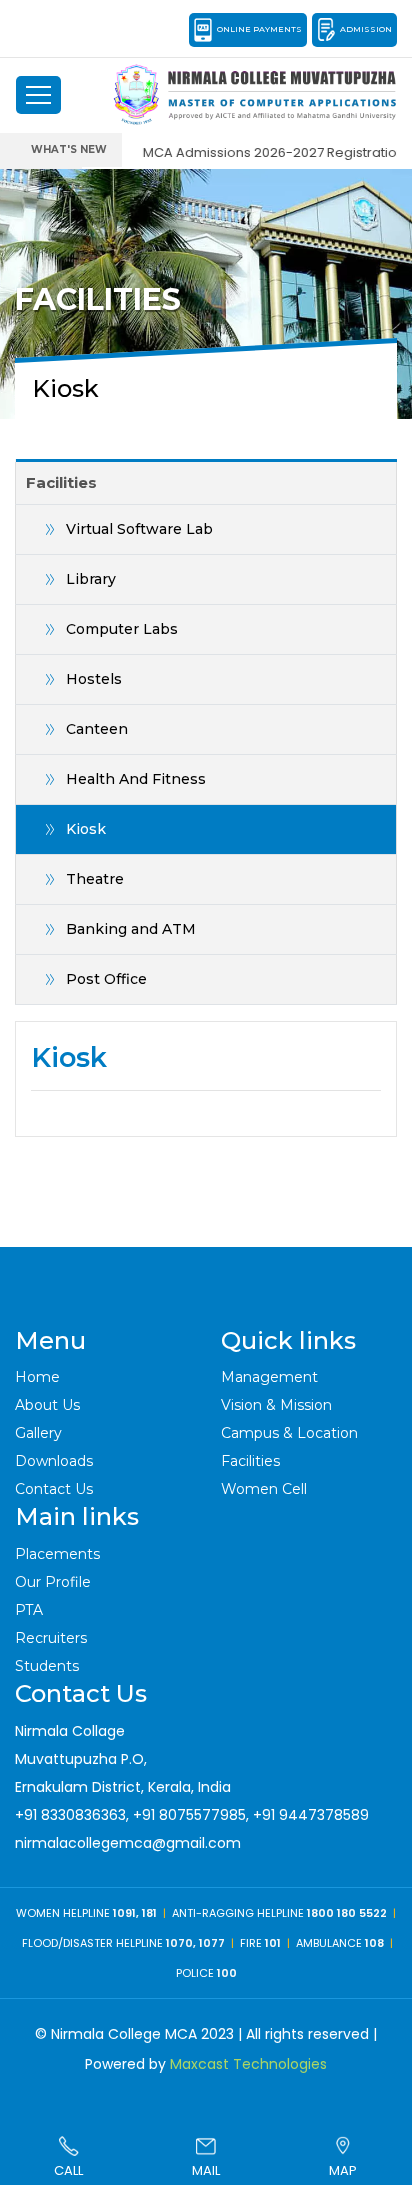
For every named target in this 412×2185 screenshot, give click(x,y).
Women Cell (264, 1489)
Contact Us (54, 1489)
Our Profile (53, 1582)
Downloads (54, 1461)
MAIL (206, 2170)
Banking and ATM (131, 929)
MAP (343, 2170)
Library (91, 579)
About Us (47, 1405)
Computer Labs (122, 629)
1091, (127, 1913)
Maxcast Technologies (248, 2064)
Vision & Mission (276, 1405)
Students (47, 1666)
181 (149, 1913)
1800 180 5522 (347, 1913)
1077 (212, 1943)
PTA (29, 1610)
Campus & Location (289, 1433)
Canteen (97, 729)
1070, (181, 1943)
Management (269, 1377)
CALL (68, 2170)
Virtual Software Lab (139, 529)
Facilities (250, 1461)
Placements (57, 1554)
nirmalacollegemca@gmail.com (128, 1843)
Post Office (106, 979)
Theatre (95, 879)
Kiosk (86, 829)
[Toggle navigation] (38, 95)
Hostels (94, 679)
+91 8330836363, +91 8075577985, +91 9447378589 (192, 1815)
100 (227, 1973)
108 (374, 1943)
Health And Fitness (136, 779)
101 (273, 1943)
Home (37, 1377)
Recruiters (51, 1638)
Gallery (38, 1433)
